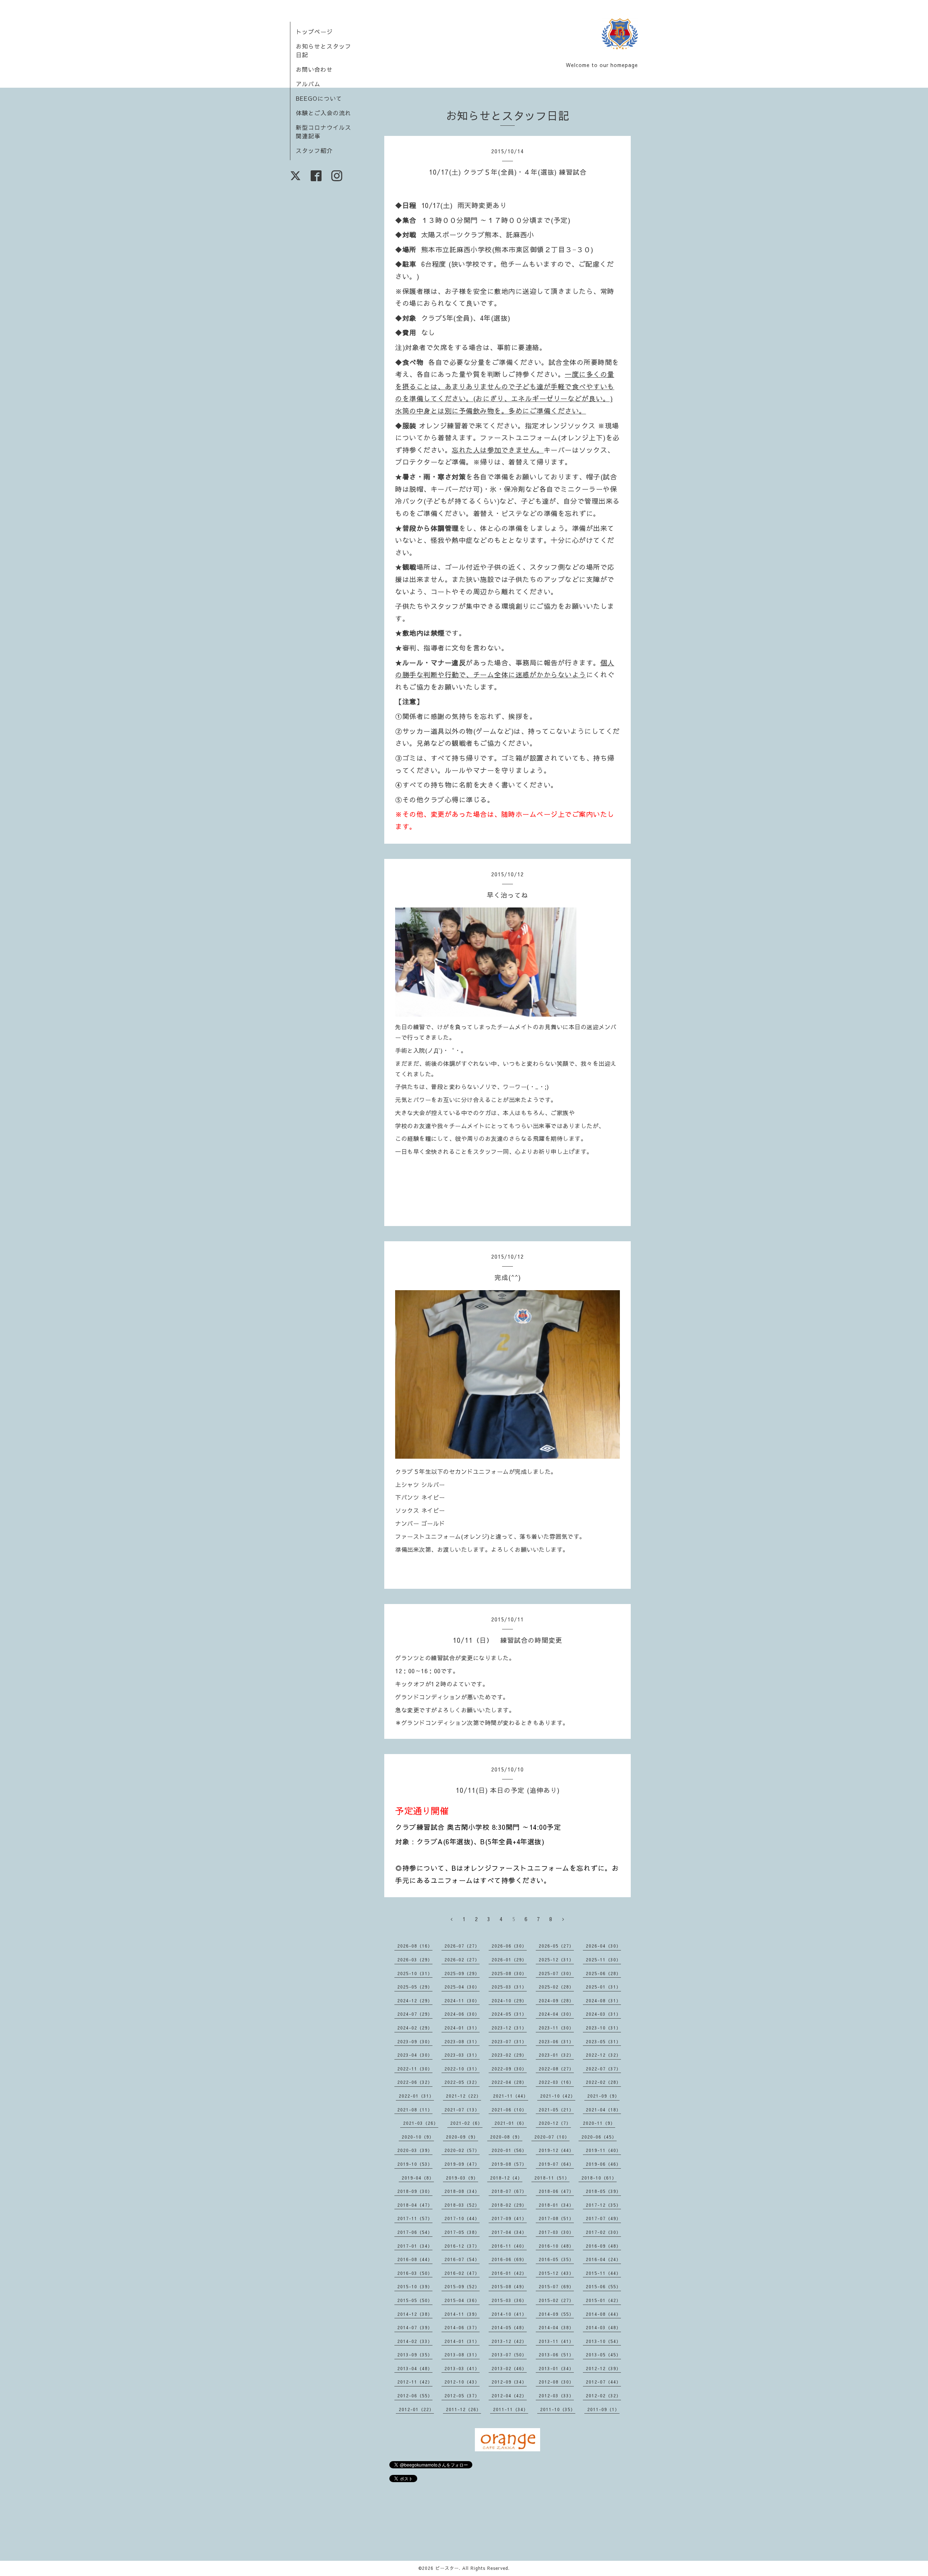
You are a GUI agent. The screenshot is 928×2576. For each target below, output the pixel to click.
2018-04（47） (415, 2205)
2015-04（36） (462, 2300)
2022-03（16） (556, 2082)
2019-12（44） (556, 2150)
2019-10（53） (415, 2164)
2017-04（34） (509, 2232)
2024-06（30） (462, 2014)
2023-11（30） (556, 2028)
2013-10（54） (603, 2341)
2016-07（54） (462, 2259)
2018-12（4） (506, 2178)
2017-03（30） (556, 2232)
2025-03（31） (509, 1987)
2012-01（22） (416, 2409)
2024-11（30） (462, 2000)
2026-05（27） (556, 1946)
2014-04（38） (556, 2327)
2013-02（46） (509, 2368)
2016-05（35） (556, 2259)
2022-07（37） (603, 2069)
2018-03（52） (462, 2205)
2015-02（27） (556, 2300)
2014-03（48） (603, 2327)
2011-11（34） (511, 2409)
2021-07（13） (462, 2110)
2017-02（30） (603, 2232)
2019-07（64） (556, 2164)
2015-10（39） (415, 2286)
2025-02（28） (556, 1987)
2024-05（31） (509, 2014)
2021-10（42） (558, 2096)
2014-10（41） (509, 2314)
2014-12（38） (415, 2314)
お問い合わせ (314, 69)
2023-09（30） (415, 2041)
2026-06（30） (509, 1946)
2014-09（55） (556, 2314)
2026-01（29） (509, 1960)
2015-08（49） (509, 2286)
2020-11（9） (599, 2123)
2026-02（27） (462, 1960)
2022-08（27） (556, 2069)
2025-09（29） (462, 1973)
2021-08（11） (415, 2110)
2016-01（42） (509, 2273)
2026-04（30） (603, 1946)
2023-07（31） (509, 2041)
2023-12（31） (509, 2028)
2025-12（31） (556, 1960)
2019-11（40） (603, 2150)
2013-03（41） (462, 2368)
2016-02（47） (462, 2273)
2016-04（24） (603, 2259)
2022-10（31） (462, 2069)
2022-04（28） (509, 2082)
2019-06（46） (603, 2164)
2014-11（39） (462, 2314)
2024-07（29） (415, 2014)
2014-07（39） (415, 2327)
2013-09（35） (415, 2355)
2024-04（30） (556, 2014)
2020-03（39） (415, 2150)
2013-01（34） (556, 2368)
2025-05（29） (415, 1987)
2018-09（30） (415, 2191)
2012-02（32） (603, 2396)
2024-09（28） (556, 2000)
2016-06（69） (509, 2259)
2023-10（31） (603, 2028)
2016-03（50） (415, 2273)
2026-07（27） (462, 1946)
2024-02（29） (415, 2028)
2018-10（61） (599, 2178)
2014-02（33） (415, 2341)
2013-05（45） (603, 2355)
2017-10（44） (462, 2218)
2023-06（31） (556, 2041)
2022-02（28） (603, 2082)
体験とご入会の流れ (324, 113)
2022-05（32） (462, 2082)
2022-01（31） (416, 2096)
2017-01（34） (415, 2246)
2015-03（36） (509, 2300)
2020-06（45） (599, 2137)
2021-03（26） (421, 2123)
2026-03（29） (415, 1960)
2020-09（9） (462, 2137)
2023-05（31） (603, 2041)
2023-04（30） (415, 2055)
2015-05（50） (415, 2300)
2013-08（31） (462, 2355)
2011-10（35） (558, 2409)
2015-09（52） (462, 2286)
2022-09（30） (509, 2069)
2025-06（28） (603, 1973)
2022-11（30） (415, 2069)
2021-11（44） (511, 2096)
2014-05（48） (509, 2327)
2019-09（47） (462, 2164)
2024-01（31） (462, 2028)
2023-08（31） (462, 2041)
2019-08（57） (509, 2164)
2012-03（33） (556, 2396)
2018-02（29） (509, 2205)
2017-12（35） (603, 2205)
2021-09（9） (603, 2096)
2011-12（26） (463, 2409)
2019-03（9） (462, 2178)
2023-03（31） (462, 2055)
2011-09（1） (603, 2409)
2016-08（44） (415, 2259)
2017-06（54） (415, 2232)
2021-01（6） (511, 2123)
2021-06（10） (509, 2110)
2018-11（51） (552, 2178)
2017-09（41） (509, 2218)
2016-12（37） (462, 2246)
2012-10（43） (462, 2382)
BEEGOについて (319, 98)
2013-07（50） (509, 2355)
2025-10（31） (415, 1973)
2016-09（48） (603, 2246)
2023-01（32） (556, 2055)
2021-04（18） (603, 2110)
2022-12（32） (603, 2055)
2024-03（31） (603, 2014)
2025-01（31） (603, 1987)
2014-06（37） (462, 2327)
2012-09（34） (509, 2382)
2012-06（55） (415, 2396)
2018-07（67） (509, 2191)
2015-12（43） (556, 2273)
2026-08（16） (415, 1946)
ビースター (447, 2568)
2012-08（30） (556, 2382)
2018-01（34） (556, 2205)
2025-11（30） (603, 1960)
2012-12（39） (603, 2368)
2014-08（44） (603, 2314)
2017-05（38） (462, 2232)
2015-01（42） (603, 2300)
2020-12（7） (555, 2123)
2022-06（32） (415, 2082)
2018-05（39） (603, 2191)
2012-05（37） (462, 2396)
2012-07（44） (603, 2382)
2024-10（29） (509, 2000)
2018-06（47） (556, 2191)
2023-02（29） (509, 2055)
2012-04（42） (509, 2396)
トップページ (314, 32)
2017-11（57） (415, 2218)
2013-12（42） (509, 2341)
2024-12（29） (415, 2000)
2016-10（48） (556, 2246)
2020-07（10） (552, 2137)
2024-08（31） (603, 2000)
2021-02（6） (466, 2123)
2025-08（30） (509, 1973)
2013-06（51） (556, 2355)
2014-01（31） (462, 2341)
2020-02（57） (462, 2150)
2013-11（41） (556, 2341)
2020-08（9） (506, 2137)
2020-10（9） (418, 2137)
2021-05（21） (556, 2110)
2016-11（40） (509, 2246)
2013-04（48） (415, 2368)
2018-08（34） (462, 2191)
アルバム (308, 84)
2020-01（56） (509, 2150)
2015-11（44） (603, 2273)
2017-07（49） (603, 2218)
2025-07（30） (556, 1973)
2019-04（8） (418, 2178)
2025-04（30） (462, 1987)
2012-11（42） (415, 2382)
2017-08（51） (556, 2218)
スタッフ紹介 (314, 150)
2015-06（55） (603, 2286)
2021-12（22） (463, 2096)
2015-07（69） (556, 2286)
